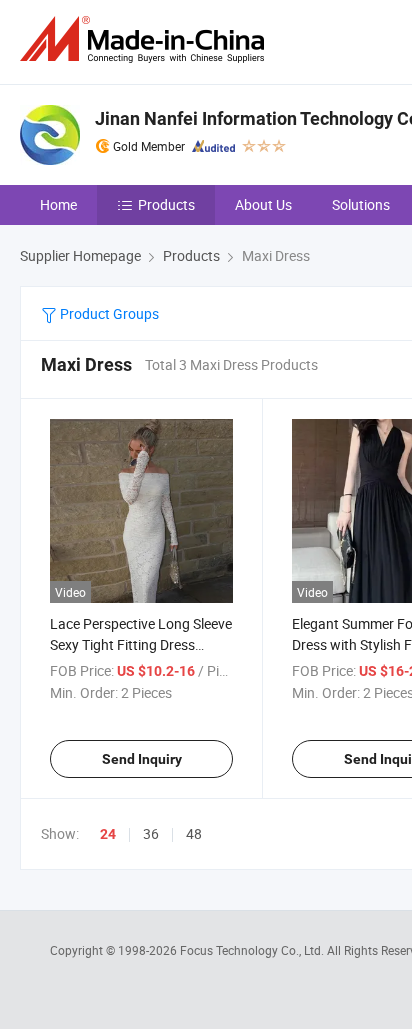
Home (58, 204)
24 (108, 834)
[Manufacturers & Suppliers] (146, 39)
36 (151, 833)
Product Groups (108, 313)
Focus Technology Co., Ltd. (253, 950)
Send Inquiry (142, 759)
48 (194, 833)
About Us (263, 204)
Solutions (361, 204)
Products (166, 204)
